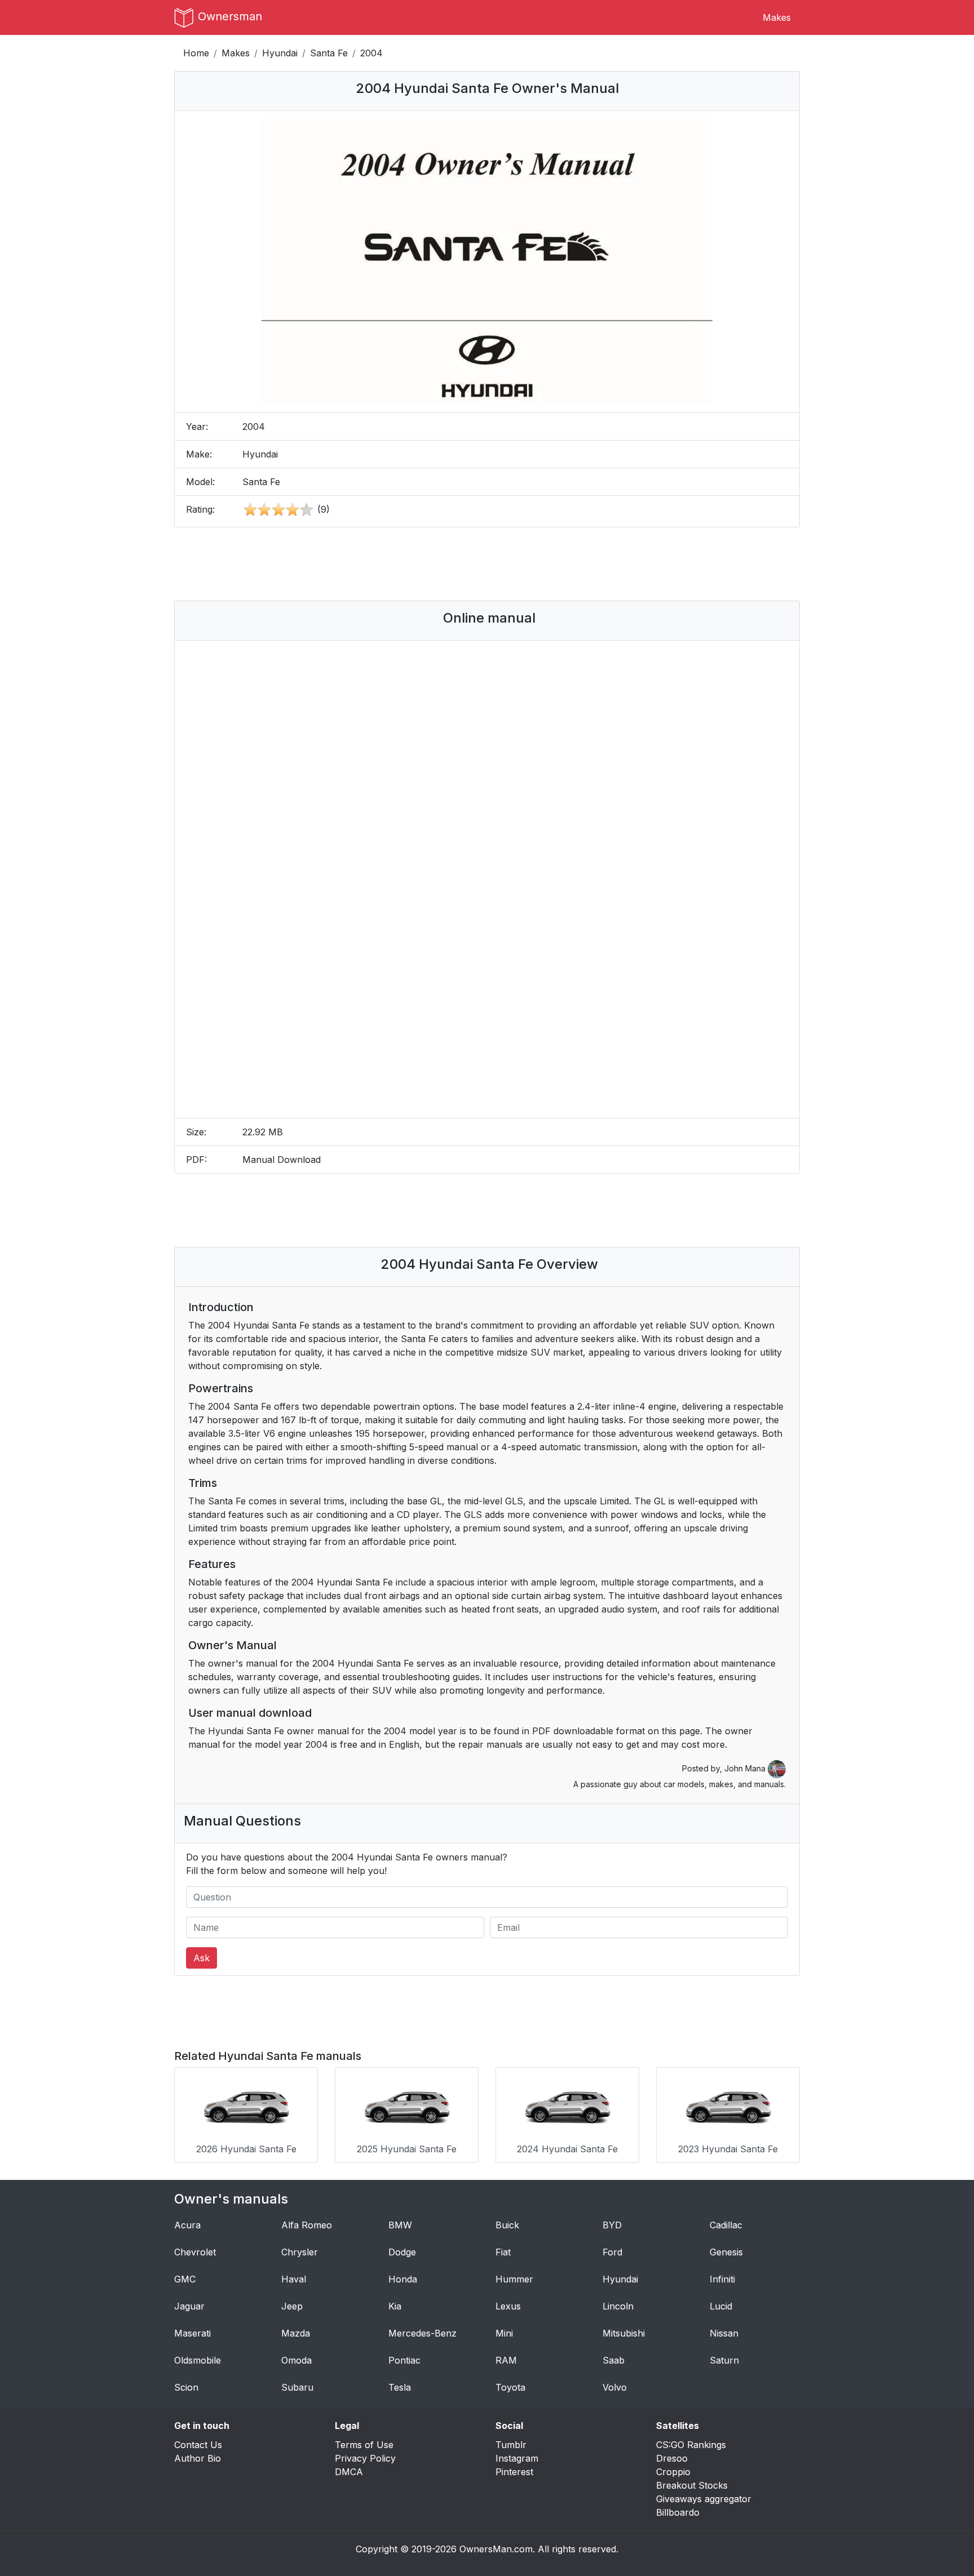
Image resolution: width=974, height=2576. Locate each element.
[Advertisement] (487, 564)
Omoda (296, 2360)
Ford (612, 2252)
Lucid (721, 2306)
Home (196, 53)
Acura (187, 2225)
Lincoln (618, 2306)
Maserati (192, 2333)
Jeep (292, 2306)
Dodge (402, 2252)
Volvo (615, 2387)
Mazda (296, 2333)
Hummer (514, 2279)
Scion (186, 2387)
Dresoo (672, 2458)
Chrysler (300, 2252)
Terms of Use (364, 2445)
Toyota (510, 2387)
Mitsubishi (624, 2333)
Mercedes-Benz (422, 2333)
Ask (202, 1958)
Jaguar (189, 2306)
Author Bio (198, 2458)
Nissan (724, 2333)
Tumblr (511, 2445)
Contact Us (198, 2445)
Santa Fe (329, 53)
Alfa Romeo (307, 2225)
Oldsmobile (198, 2360)
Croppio (673, 2472)
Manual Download (282, 1160)
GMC (185, 2279)
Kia (395, 2306)
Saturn (724, 2360)
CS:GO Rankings (691, 2445)
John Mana (746, 1768)
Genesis (726, 2252)
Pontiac (404, 2360)
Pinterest (514, 2472)
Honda (403, 2279)
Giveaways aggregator (704, 2499)
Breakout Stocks (692, 2485)
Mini (504, 2333)
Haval (294, 2279)
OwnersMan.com (496, 2549)
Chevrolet (195, 2252)
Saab (614, 2360)
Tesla (400, 2387)
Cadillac (726, 2225)
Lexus (508, 2306)
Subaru (297, 2387)
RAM (506, 2360)
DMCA (349, 2472)
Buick (507, 2225)
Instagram (517, 2458)
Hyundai (280, 53)
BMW (400, 2225)
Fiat (503, 2252)
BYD (612, 2225)
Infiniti (722, 2279)
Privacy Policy (365, 2458)
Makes (777, 17)
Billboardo (678, 2512)
